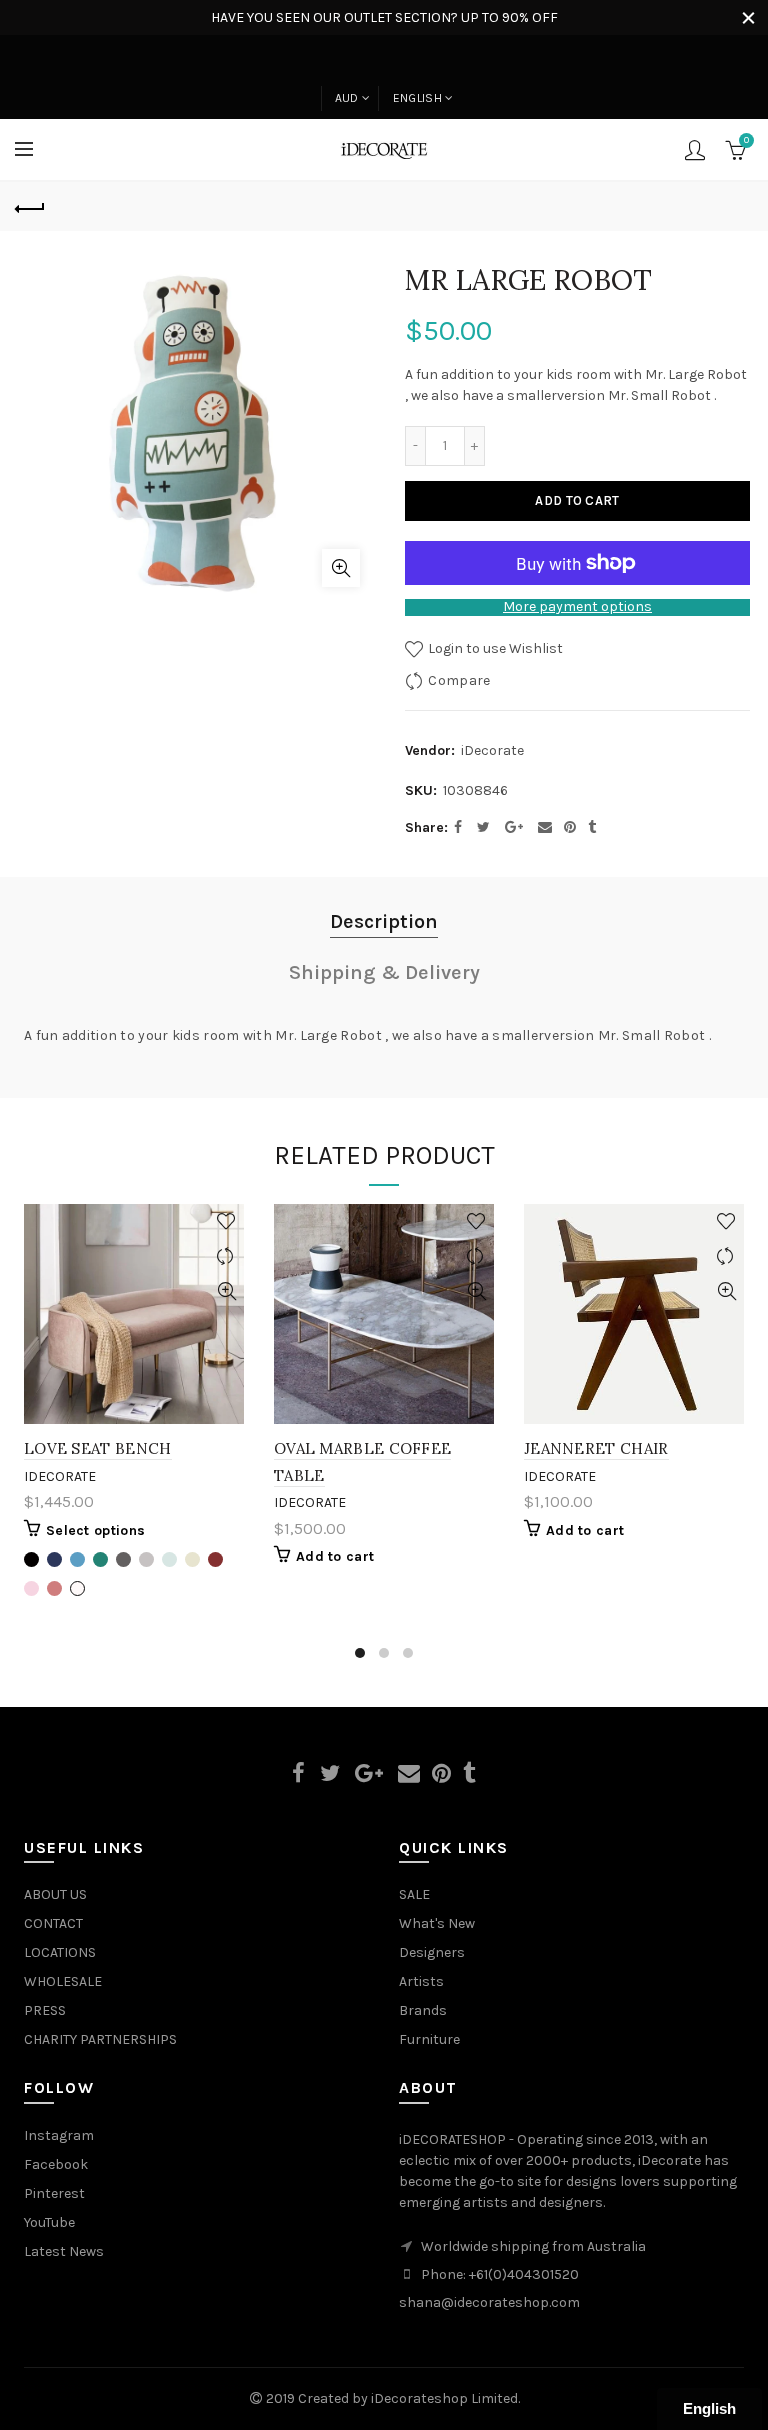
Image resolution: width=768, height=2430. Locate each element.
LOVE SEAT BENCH (98, 1448)
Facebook (56, 2164)
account (695, 150)
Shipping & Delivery (384, 972)
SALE (414, 1894)
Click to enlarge (341, 568)
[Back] (30, 206)
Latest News (64, 2251)
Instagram (59, 2135)
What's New (437, 1923)
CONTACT (53, 1923)
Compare (459, 680)
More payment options (577, 607)
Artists (421, 1981)
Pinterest (54, 2193)
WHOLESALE (63, 1981)
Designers (432, 1952)
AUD (347, 98)
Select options (95, 1530)
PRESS (45, 2010)
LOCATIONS (60, 1952)
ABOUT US (55, 1894)
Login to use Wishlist (494, 648)
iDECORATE (60, 1476)
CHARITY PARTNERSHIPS (100, 2039)
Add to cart (577, 500)
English (417, 98)
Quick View (226, 1291)
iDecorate (492, 750)
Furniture (429, 2039)
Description (384, 921)
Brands (423, 2010)
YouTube (49, 2222)
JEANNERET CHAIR (596, 1448)
